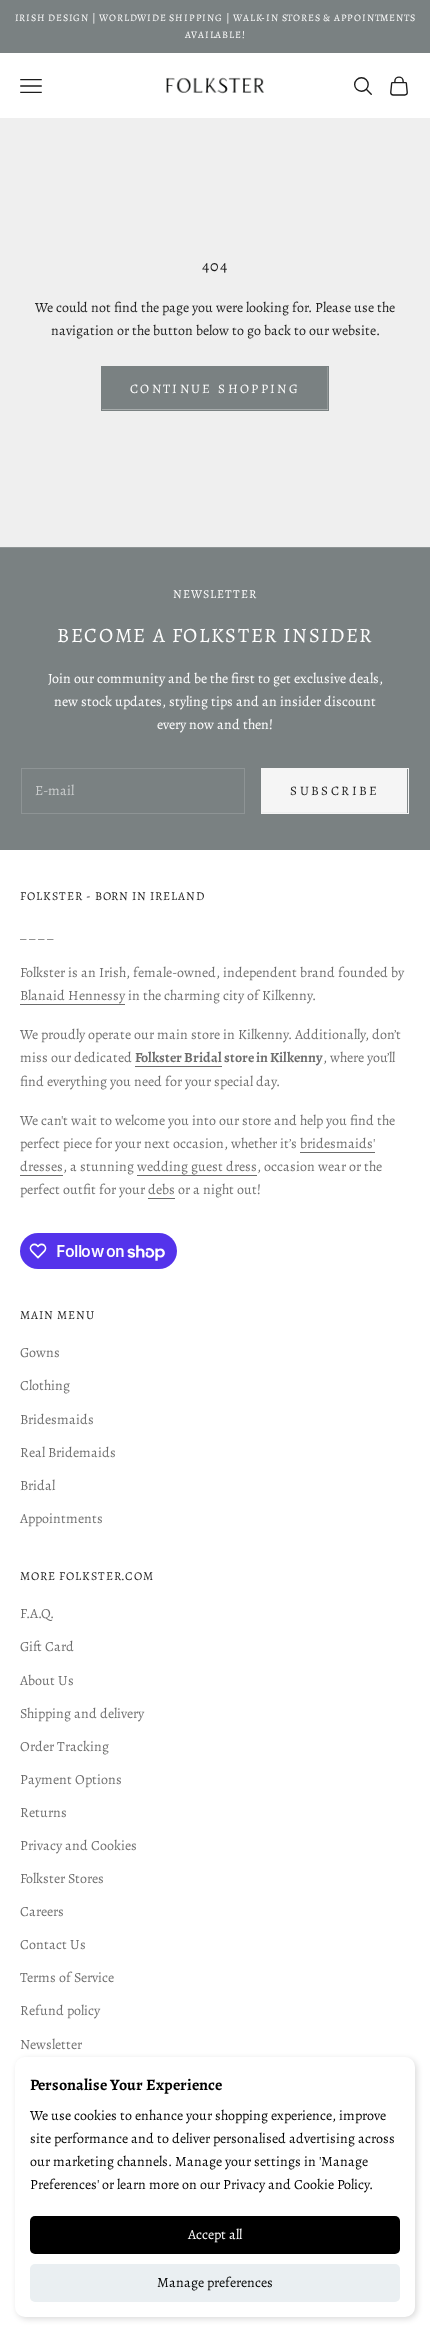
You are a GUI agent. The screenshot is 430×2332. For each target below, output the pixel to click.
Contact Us (53, 1944)
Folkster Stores (62, 1878)
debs (161, 1189)
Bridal (37, 1485)
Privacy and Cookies (78, 1845)
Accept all (215, 2234)
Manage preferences (215, 2282)
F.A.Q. (37, 1613)
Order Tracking (64, 1746)
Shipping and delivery (82, 1713)
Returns (43, 1812)
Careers (42, 1911)
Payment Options (71, 1779)
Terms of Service (67, 1977)
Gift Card (47, 1646)
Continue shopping (215, 388)
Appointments (61, 1518)
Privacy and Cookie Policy (296, 2184)
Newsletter (51, 2044)
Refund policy (60, 2010)
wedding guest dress (197, 1166)
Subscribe (334, 790)
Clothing (45, 1385)
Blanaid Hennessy (72, 995)
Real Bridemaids (68, 1452)
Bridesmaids (57, 1419)
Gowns (40, 1352)
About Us (47, 1680)
